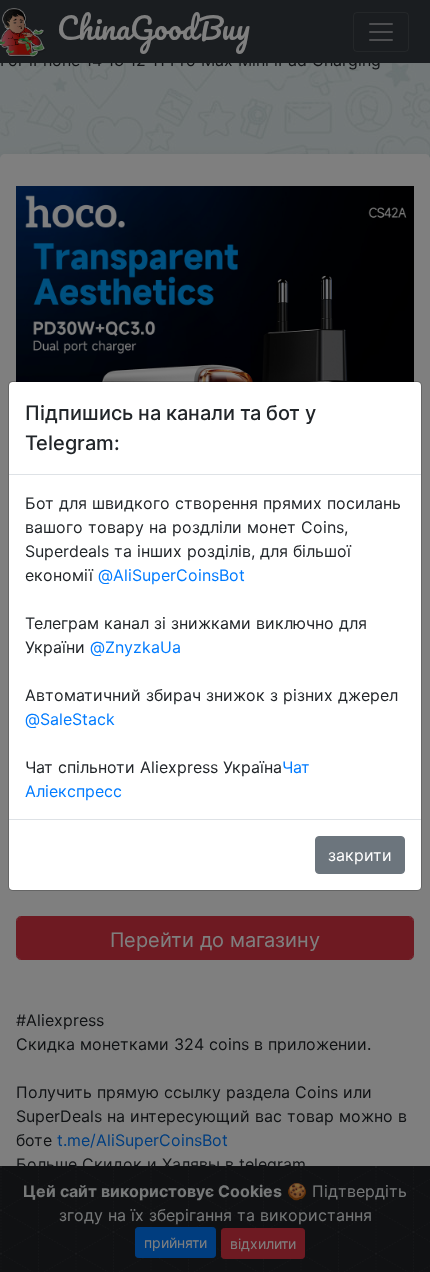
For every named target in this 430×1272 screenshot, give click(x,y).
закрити (360, 855)
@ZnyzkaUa (135, 647)
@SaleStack (70, 719)
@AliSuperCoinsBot (171, 575)
